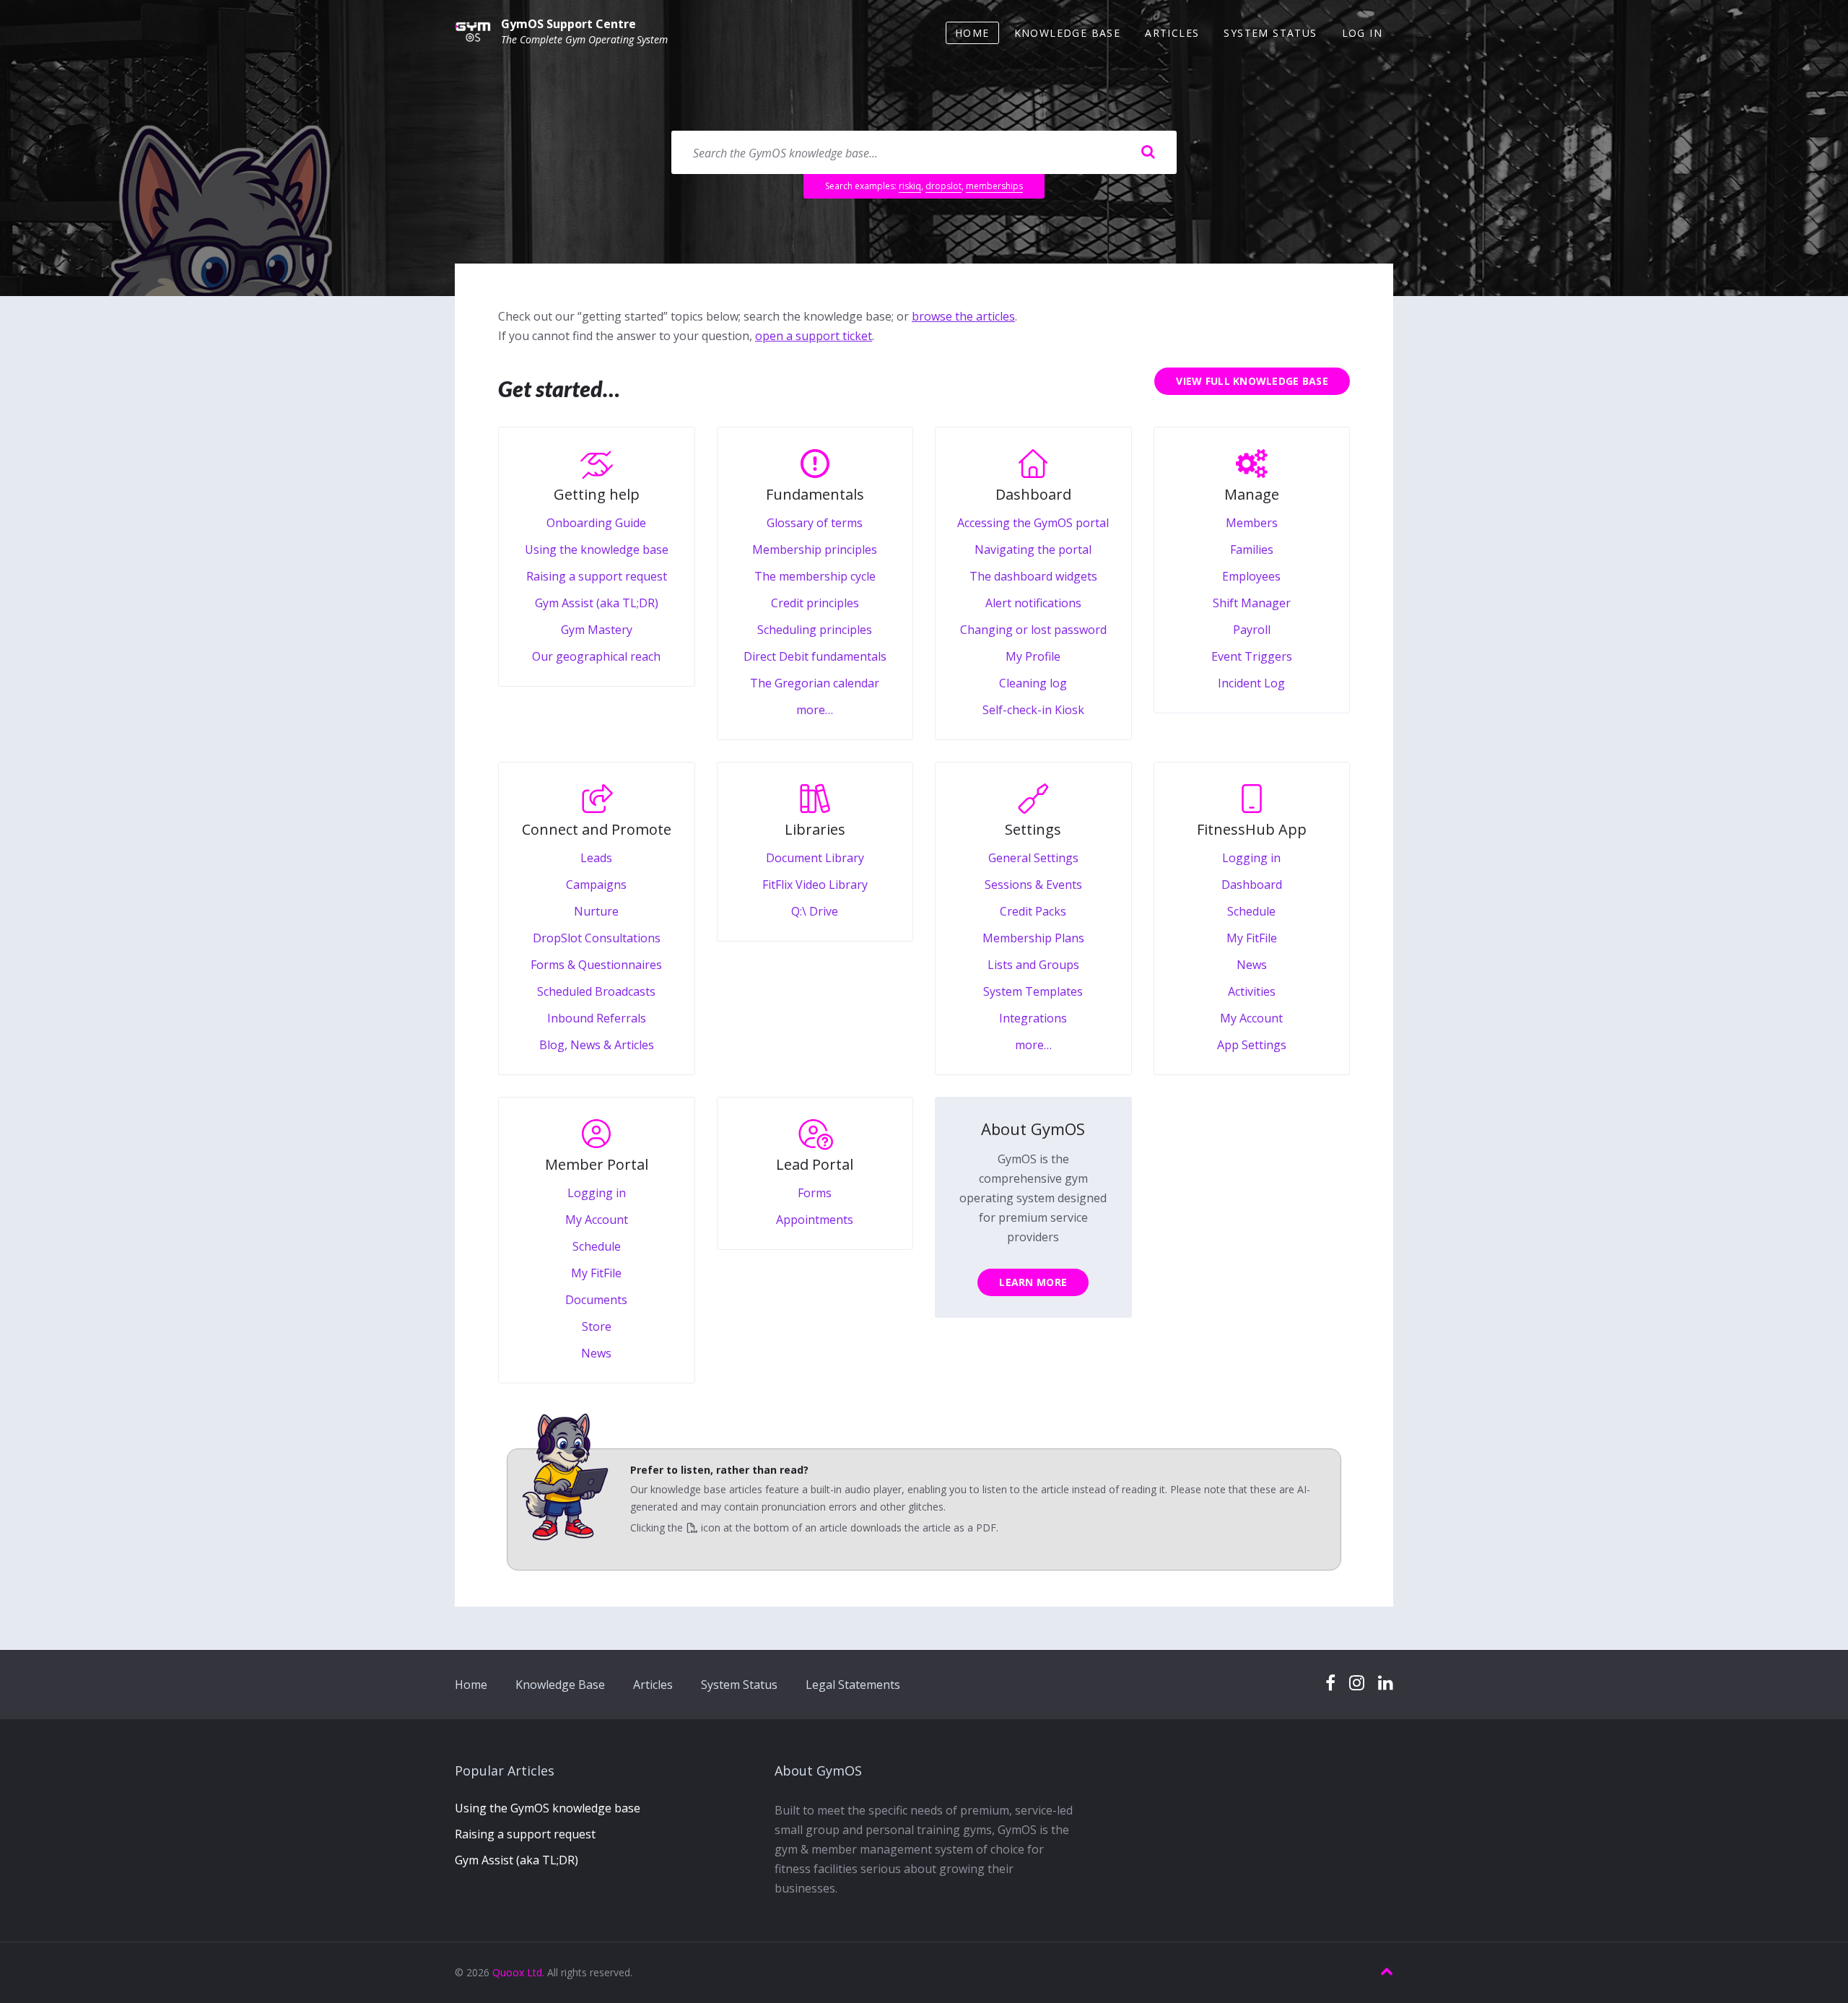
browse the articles (963, 316)
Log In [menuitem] (1362, 33)
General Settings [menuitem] (1033, 858)
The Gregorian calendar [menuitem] (815, 683)
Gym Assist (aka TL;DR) (517, 1860)
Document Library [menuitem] (815, 858)
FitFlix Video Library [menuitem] (815, 885)
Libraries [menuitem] (815, 829)
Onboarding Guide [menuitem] (596, 523)
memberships (994, 186)
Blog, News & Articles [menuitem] (597, 1045)
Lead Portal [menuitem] (815, 1164)
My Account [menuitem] (1251, 1018)
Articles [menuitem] (1172, 33)
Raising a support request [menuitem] (597, 576)
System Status (739, 1685)
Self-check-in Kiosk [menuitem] (1033, 710)
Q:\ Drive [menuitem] (815, 911)
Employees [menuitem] (1251, 576)
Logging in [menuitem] (1251, 858)
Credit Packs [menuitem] (1033, 911)
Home (471, 1685)
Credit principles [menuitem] (815, 603)
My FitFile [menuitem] (1252, 938)
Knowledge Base (560, 1685)
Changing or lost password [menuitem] (1033, 630)
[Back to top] (1387, 1972)
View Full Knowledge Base (1252, 381)
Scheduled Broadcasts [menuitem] (596, 991)
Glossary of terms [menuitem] (815, 523)
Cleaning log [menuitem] (1033, 683)
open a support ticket (814, 336)
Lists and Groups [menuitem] (1033, 965)
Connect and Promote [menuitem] (597, 829)
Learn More (1033, 1282)
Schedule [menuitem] (1251, 911)
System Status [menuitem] (1270, 33)
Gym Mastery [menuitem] (597, 630)
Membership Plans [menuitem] (1033, 938)
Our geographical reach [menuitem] (596, 656)
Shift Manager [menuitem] (1252, 603)
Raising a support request (525, 1834)
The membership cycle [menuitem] (815, 576)
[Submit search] (1148, 152)
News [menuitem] (1252, 965)
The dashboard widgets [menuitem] (1033, 576)
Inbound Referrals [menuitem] (597, 1018)
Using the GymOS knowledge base (548, 1808)
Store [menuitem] (597, 1326)
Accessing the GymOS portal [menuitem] (1033, 523)
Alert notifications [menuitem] (1033, 603)
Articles (653, 1685)
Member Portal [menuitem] (597, 1164)
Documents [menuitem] (596, 1300)
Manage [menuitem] (1252, 494)
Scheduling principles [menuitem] (815, 630)
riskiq (910, 186)
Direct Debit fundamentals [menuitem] (815, 656)
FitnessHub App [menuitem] (1252, 829)
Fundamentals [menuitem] (815, 494)
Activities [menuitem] (1252, 991)
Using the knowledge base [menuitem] (597, 549)
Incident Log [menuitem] (1251, 683)
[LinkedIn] (1386, 1683)
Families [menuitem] (1252, 549)
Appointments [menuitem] (815, 1220)
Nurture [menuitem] (596, 911)
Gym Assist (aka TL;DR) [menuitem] (597, 603)
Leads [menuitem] (596, 858)
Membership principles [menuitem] (815, 549)
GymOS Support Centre (568, 24)
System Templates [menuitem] (1033, 991)
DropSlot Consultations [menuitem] (597, 938)
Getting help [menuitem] (597, 494)
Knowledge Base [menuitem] (1068, 33)
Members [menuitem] (1252, 523)
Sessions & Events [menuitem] (1033, 885)
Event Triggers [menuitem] (1252, 656)
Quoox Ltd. (518, 1972)
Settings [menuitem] (1033, 829)
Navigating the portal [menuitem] (1033, 549)
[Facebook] (1330, 1683)
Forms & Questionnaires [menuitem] (596, 965)
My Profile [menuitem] (1033, 656)
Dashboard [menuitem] (1033, 494)
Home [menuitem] (972, 33)
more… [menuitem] (815, 710)
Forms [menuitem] (815, 1193)
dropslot (943, 186)
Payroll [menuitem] (1252, 630)
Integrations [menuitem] (1033, 1018)
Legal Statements (853, 1685)
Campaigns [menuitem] (596, 885)
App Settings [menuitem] (1252, 1045)
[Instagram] (1357, 1683)
